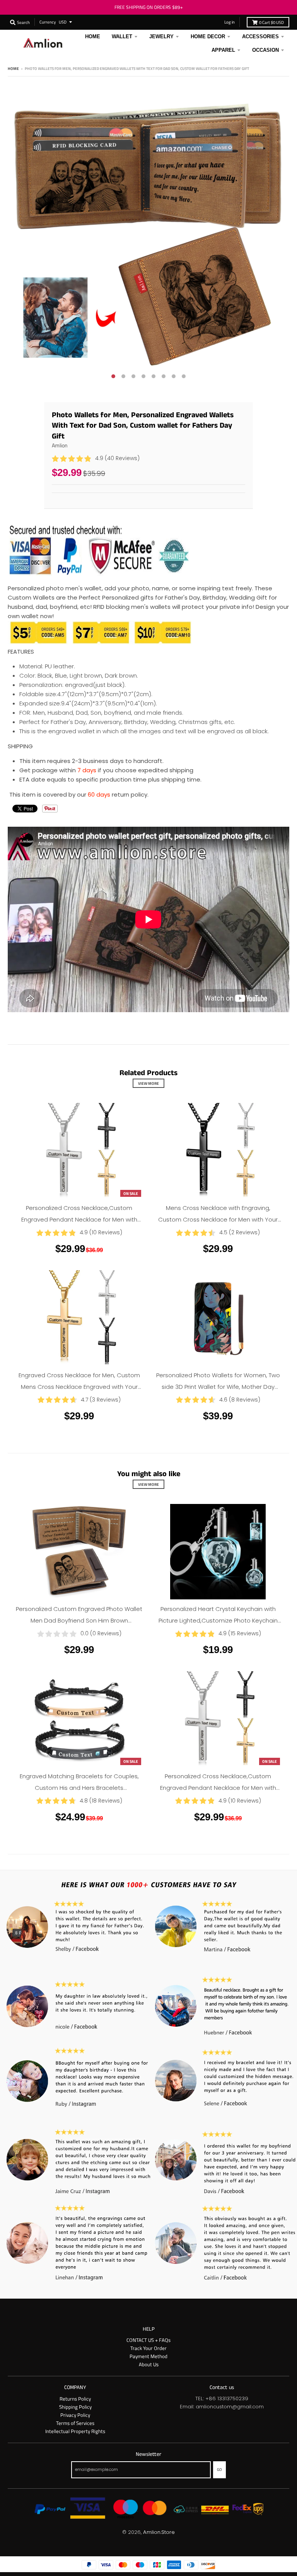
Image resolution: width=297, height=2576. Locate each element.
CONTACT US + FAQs (148, 2340)
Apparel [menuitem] (223, 50)
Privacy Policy (75, 2415)
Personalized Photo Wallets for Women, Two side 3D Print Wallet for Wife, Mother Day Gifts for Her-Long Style (218, 1387)
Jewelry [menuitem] (161, 37)
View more (148, 1083)
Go (219, 2469)
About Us (149, 2364)
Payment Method (148, 2356)
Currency (48, 22)
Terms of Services (75, 2423)
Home (13, 68)
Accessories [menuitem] (260, 37)
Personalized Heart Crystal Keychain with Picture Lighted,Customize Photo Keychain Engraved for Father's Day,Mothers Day (218, 1620)
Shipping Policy (75, 2407)
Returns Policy (75, 2399)
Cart (271, 22)
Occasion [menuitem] (265, 50)
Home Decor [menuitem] (208, 37)
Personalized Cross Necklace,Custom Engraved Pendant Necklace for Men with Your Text (79, 1219)
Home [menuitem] (93, 37)
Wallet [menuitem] (122, 37)
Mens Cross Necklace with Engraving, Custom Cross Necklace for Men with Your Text (218, 1219)
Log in (230, 22)
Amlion (60, 445)
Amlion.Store (159, 2532)
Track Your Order (148, 2348)
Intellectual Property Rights (75, 2431)
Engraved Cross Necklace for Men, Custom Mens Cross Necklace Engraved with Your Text (79, 1387)
